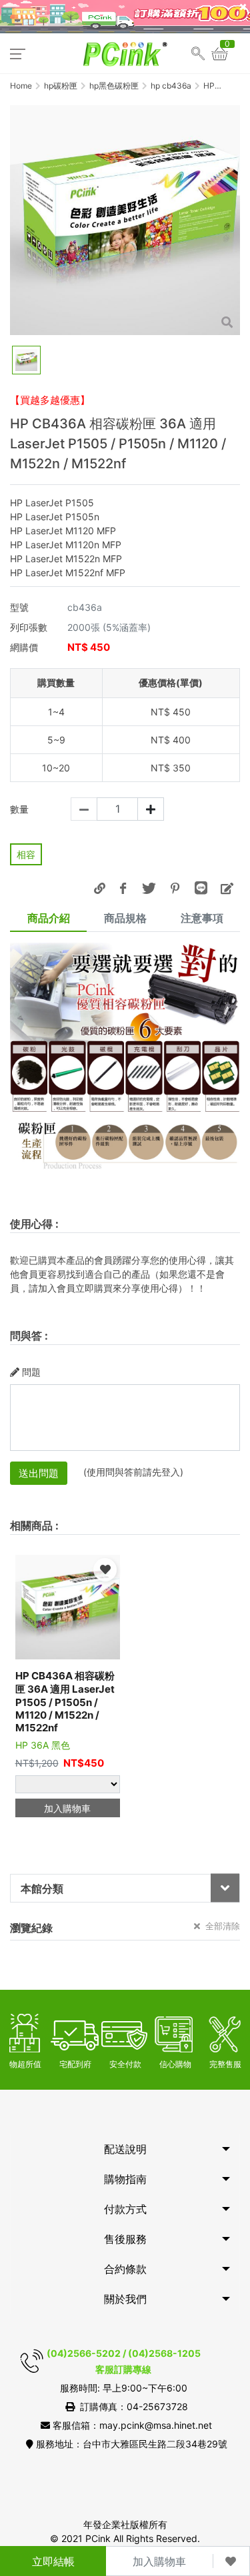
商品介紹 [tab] (49, 918)
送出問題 (39, 1473)
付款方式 (125, 2209)
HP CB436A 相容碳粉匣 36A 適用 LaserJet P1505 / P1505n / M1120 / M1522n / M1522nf (65, 1702)
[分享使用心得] (227, 888)
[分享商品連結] (99, 888)
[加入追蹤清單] (231, 2561)
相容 (26, 854)
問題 (31, 1372)
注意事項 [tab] (202, 918)
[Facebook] (123, 888)
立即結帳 (53, 2561)
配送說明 (125, 2149)
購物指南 (125, 2179)
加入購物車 (159, 2561)
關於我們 (125, 2299)
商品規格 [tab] (125, 918)
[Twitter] (149, 888)
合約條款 (125, 2269)
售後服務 (125, 2239)
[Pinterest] (175, 888)
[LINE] (201, 888)
